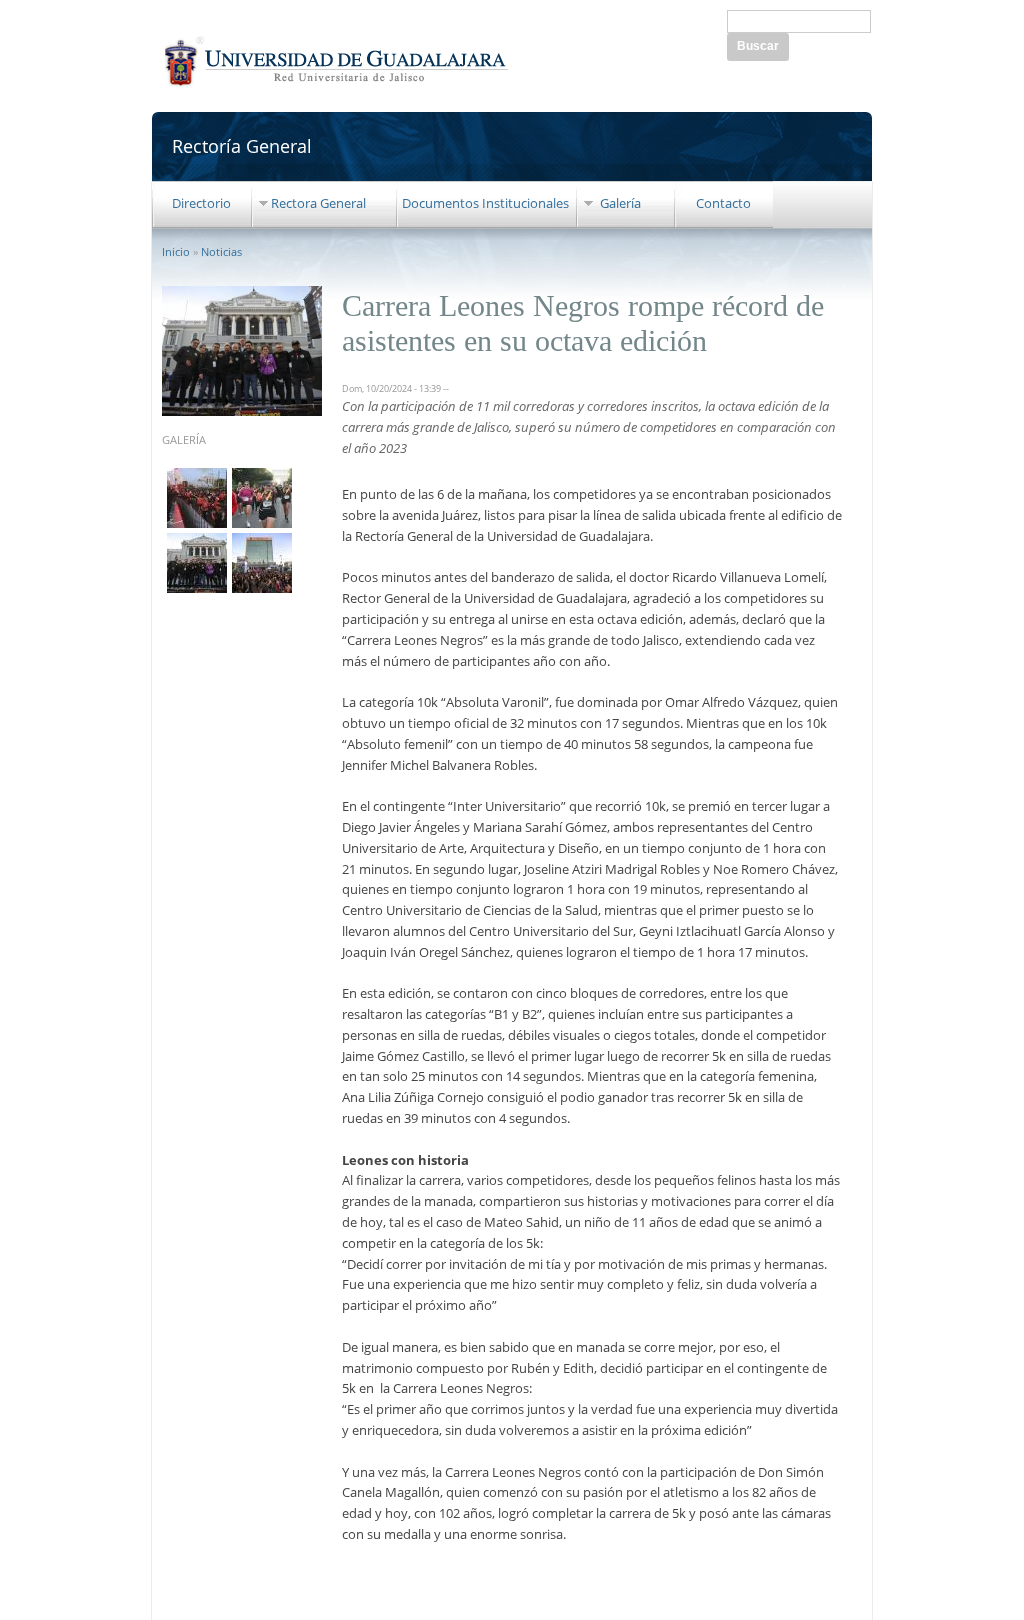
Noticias (221, 251)
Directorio (201, 203)
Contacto (723, 203)
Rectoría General (242, 146)
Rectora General (318, 203)
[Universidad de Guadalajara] (337, 86)
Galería (620, 203)
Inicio (176, 251)
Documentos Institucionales (485, 203)
